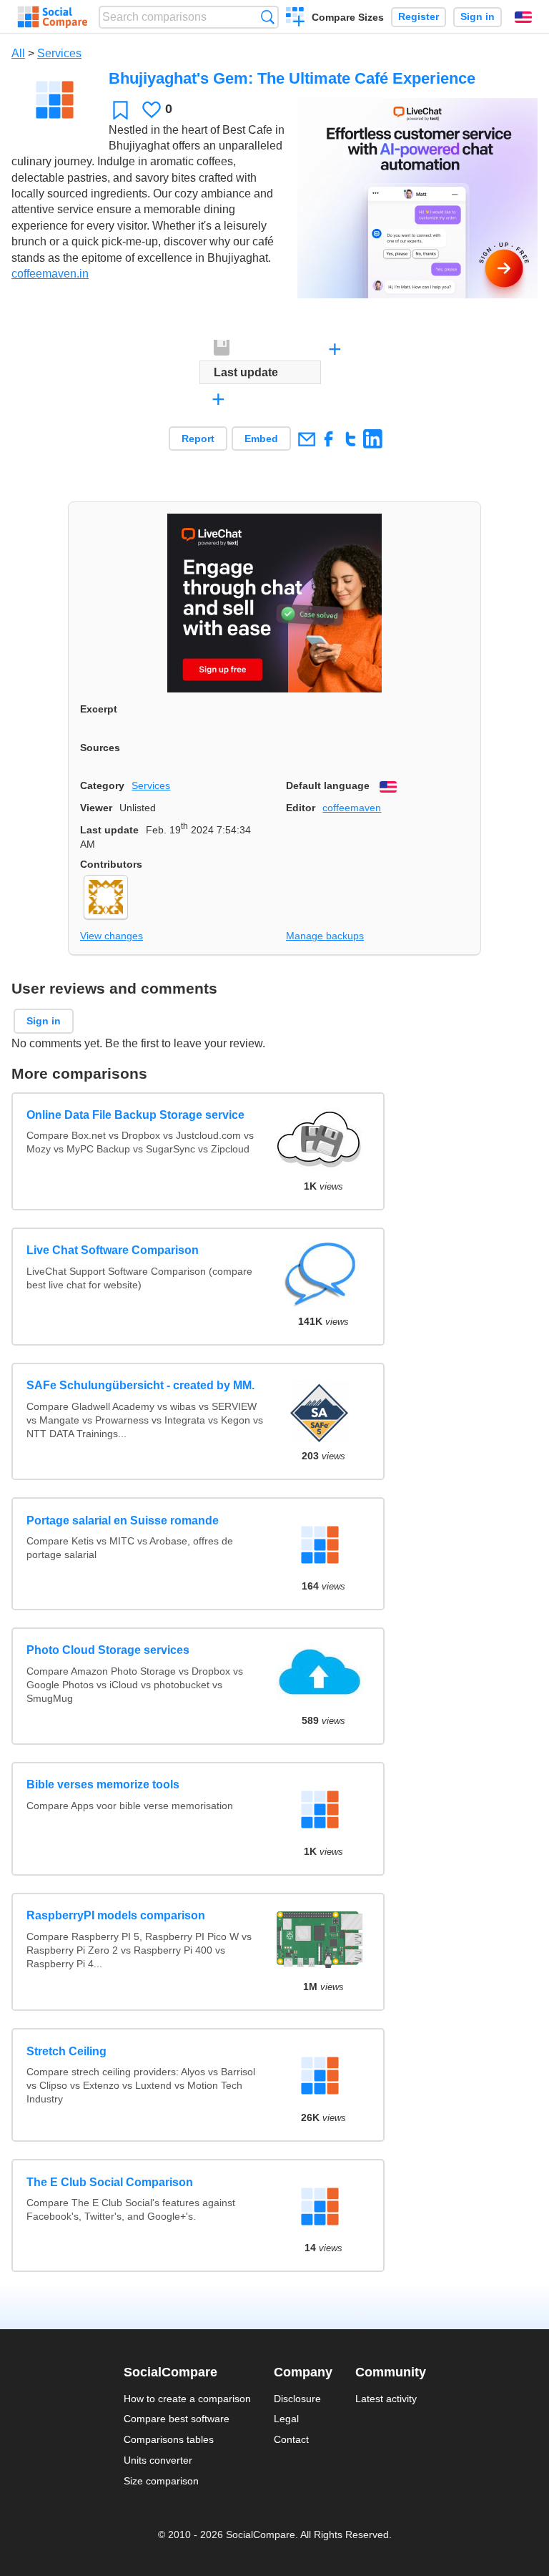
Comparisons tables (169, 2439)
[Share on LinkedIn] (373, 439)
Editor (301, 808)
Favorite (120, 110)
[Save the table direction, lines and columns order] (222, 348)
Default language (328, 785)
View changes (112, 936)
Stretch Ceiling (66, 2051)
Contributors (111, 864)
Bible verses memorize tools (103, 1784)
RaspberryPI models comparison (116, 1915)
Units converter (158, 2460)
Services (59, 53)
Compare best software (177, 2419)
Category (102, 785)
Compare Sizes (348, 17)
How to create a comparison (187, 2399)
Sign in (478, 17)
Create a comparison (296, 19)
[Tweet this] (351, 439)
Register (419, 17)
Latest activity (386, 2399)
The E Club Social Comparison (110, 2182)
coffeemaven (352, 808)
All (18, 53)
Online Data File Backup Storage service (135, 1115)
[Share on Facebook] (328, 439)
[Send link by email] (306, 439)
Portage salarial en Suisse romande (123, 1520)
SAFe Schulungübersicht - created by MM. (140, 1385)
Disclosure (297, 2399)
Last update (109, 830)
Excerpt (99, 709)
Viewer (96, 808)
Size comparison (161, 2481)
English (523, 17)
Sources (100, 748)
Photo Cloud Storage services (108, 1650)
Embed (261, 439)
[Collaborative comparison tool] (53, 17)
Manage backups (325, 936)
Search (268, 17)
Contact (291, 2439)
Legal (286, 2419)
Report (198, 439)
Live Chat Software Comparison (113, 1250)
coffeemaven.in (50, 274)
